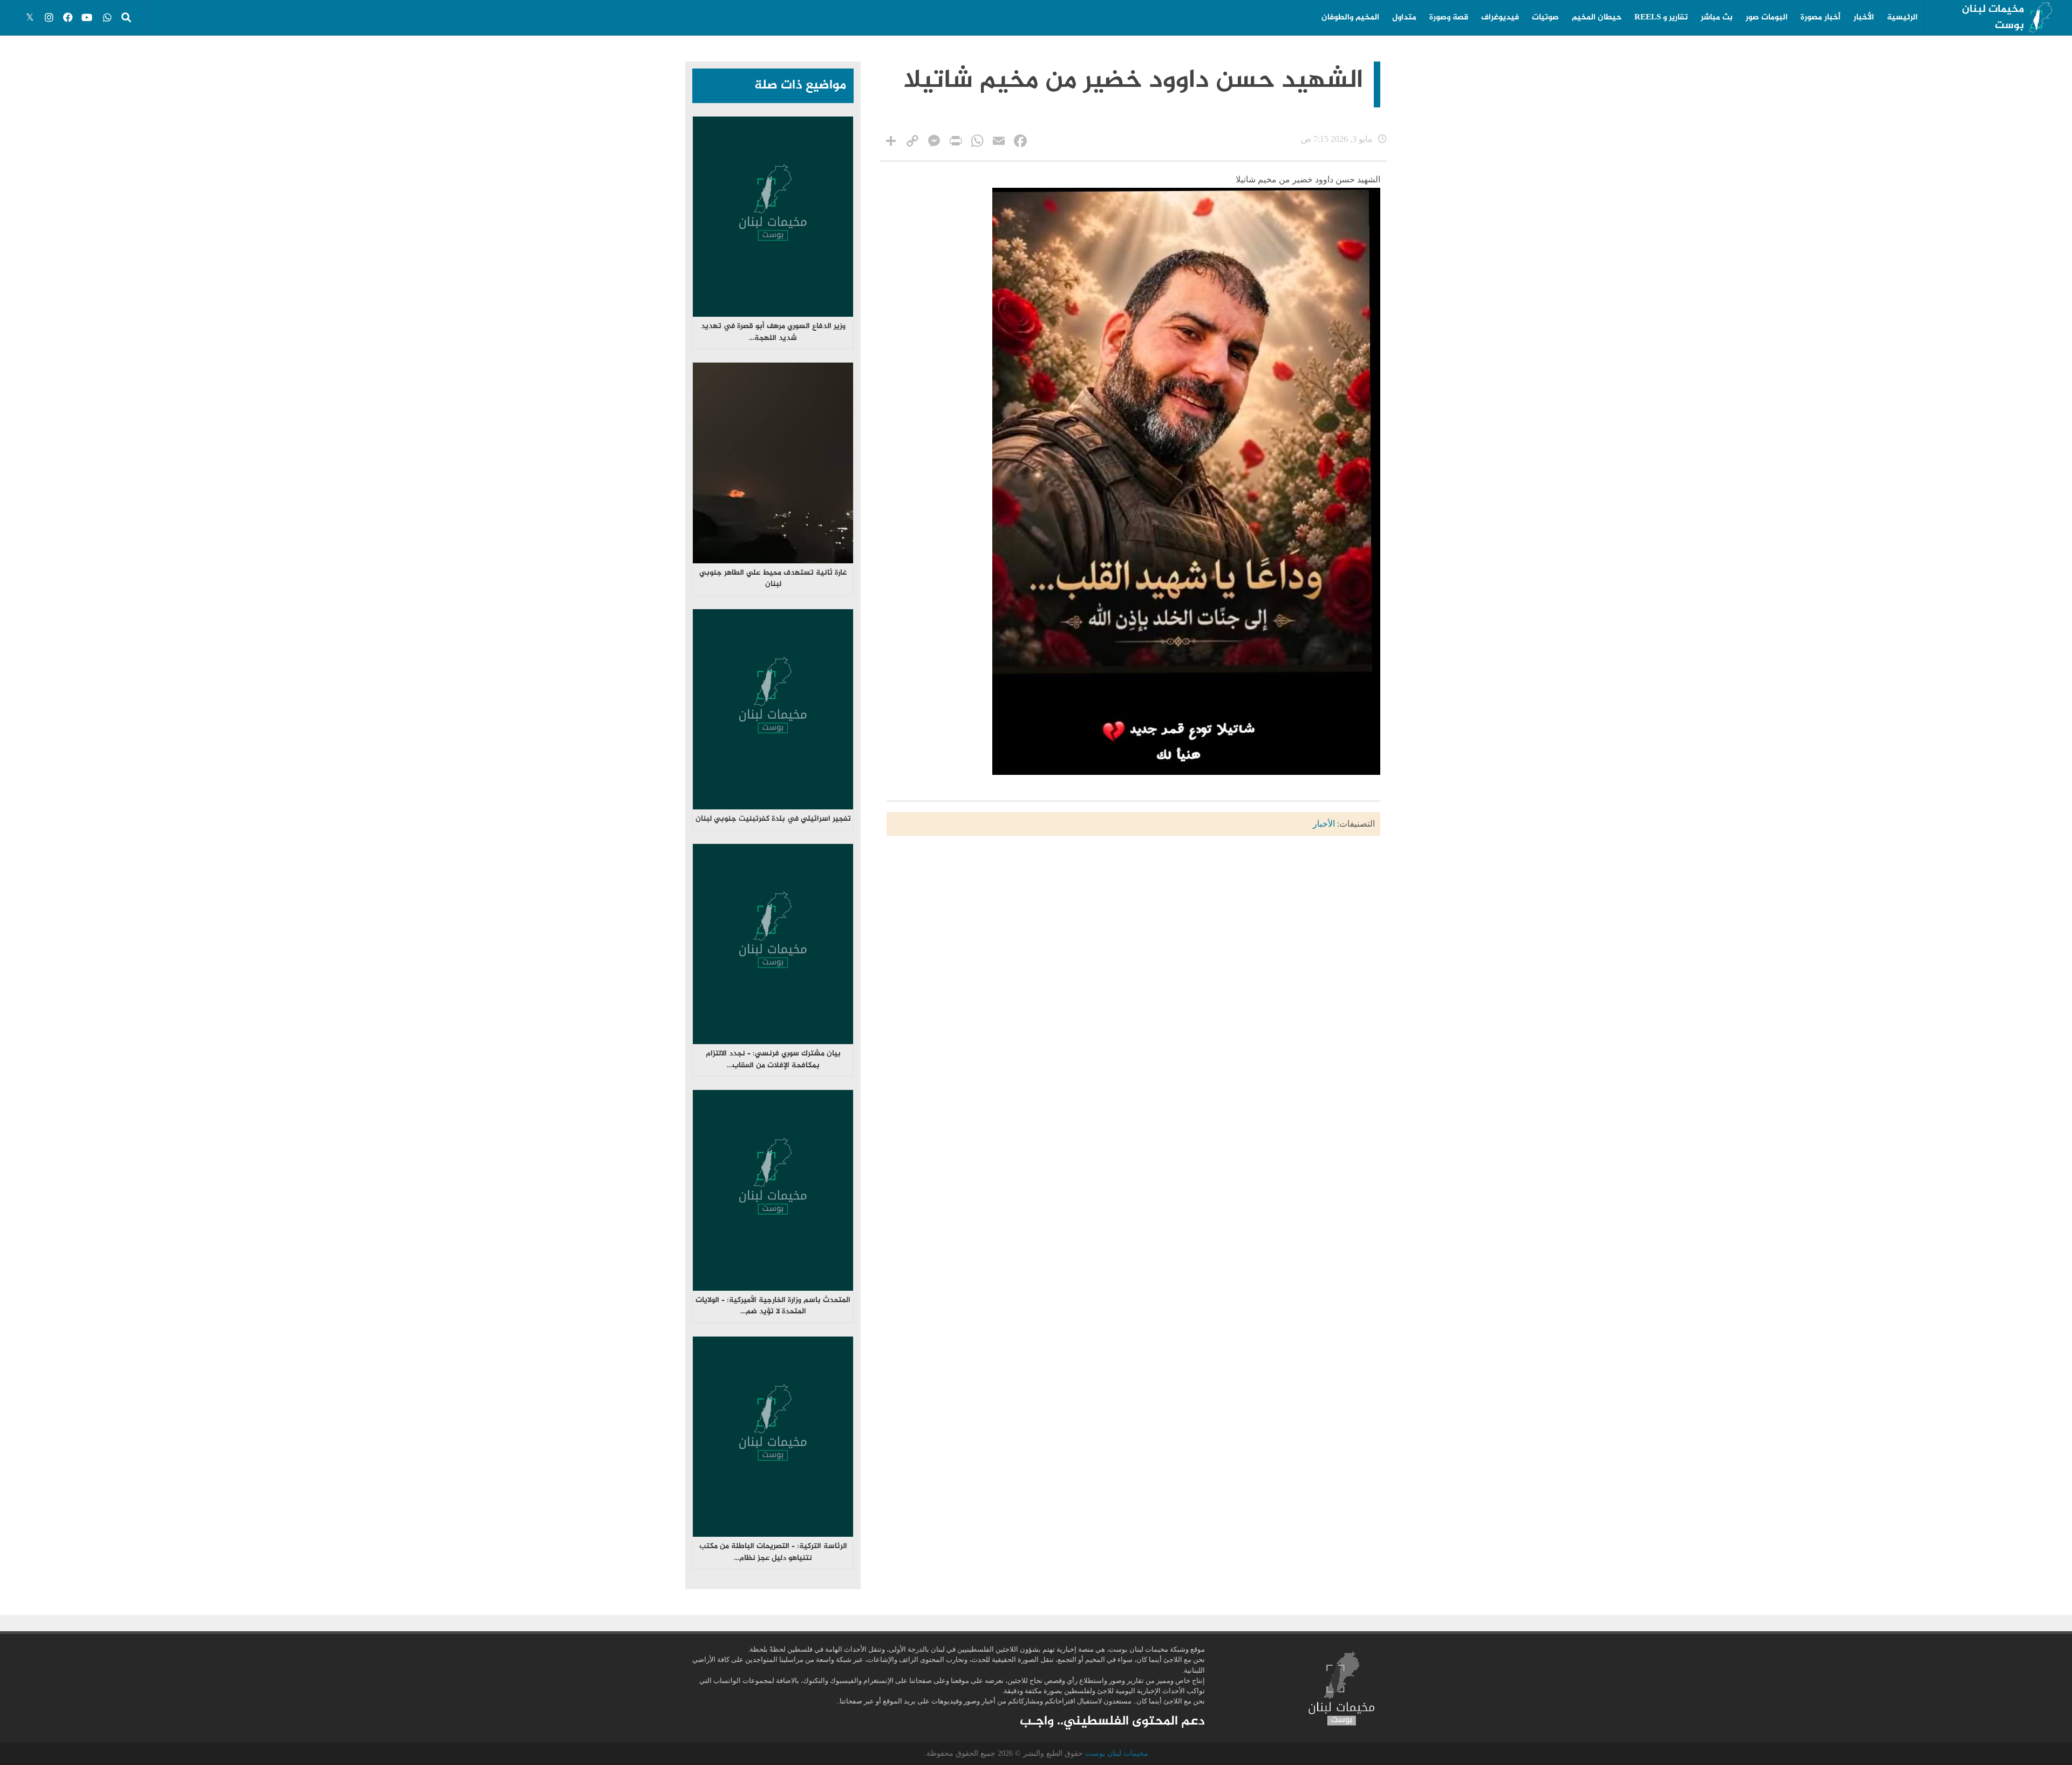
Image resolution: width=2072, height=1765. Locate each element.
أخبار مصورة (1821, 18)
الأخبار (1864, 18)
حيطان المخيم (1597, 18)
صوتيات (1545, 18)
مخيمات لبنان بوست (1993, 18)
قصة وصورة (1449, 18)
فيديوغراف (1500, 18)
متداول (1404, 18)
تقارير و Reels (1661, 18)
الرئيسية (1902, 18)
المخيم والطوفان (1350, 18)
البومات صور (1767, 18)
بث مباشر (1717, 18)
